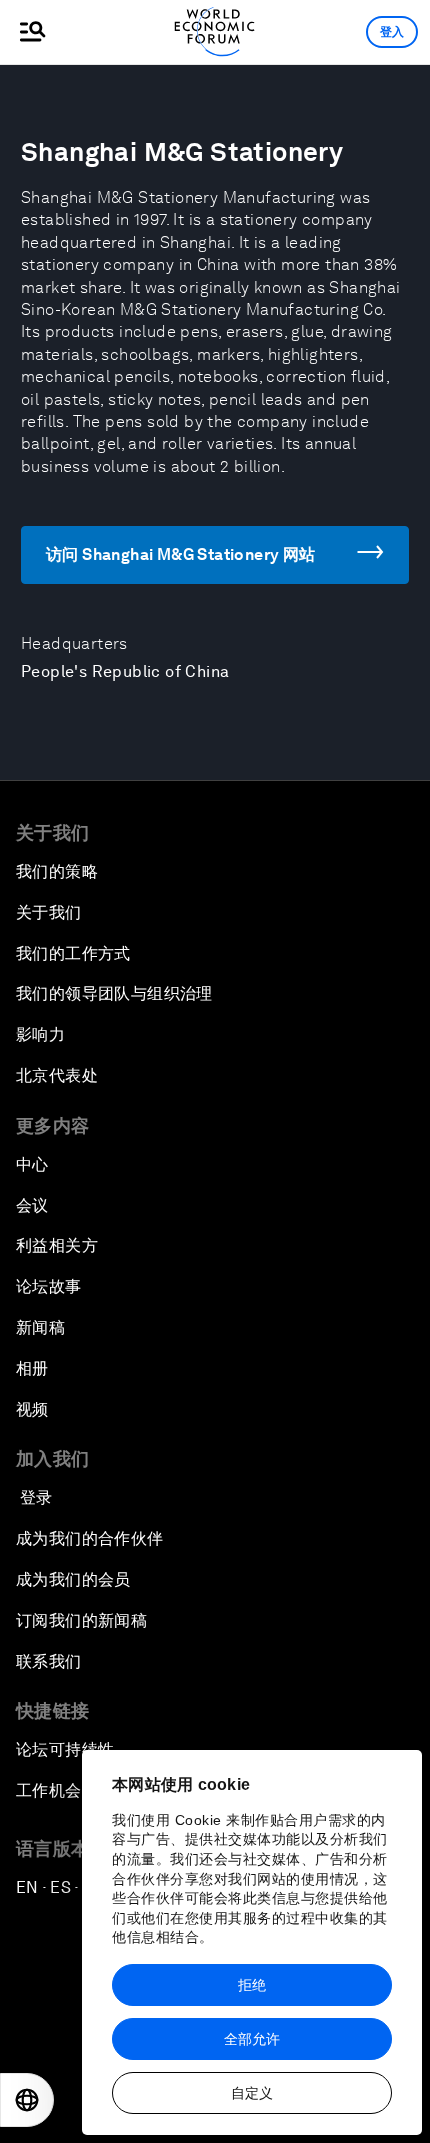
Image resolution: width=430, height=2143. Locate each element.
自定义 (252, 2093)
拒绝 (252, 1985)
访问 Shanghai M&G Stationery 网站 (181, 554)
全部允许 (252, 2039)
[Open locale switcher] (27, 2100)
